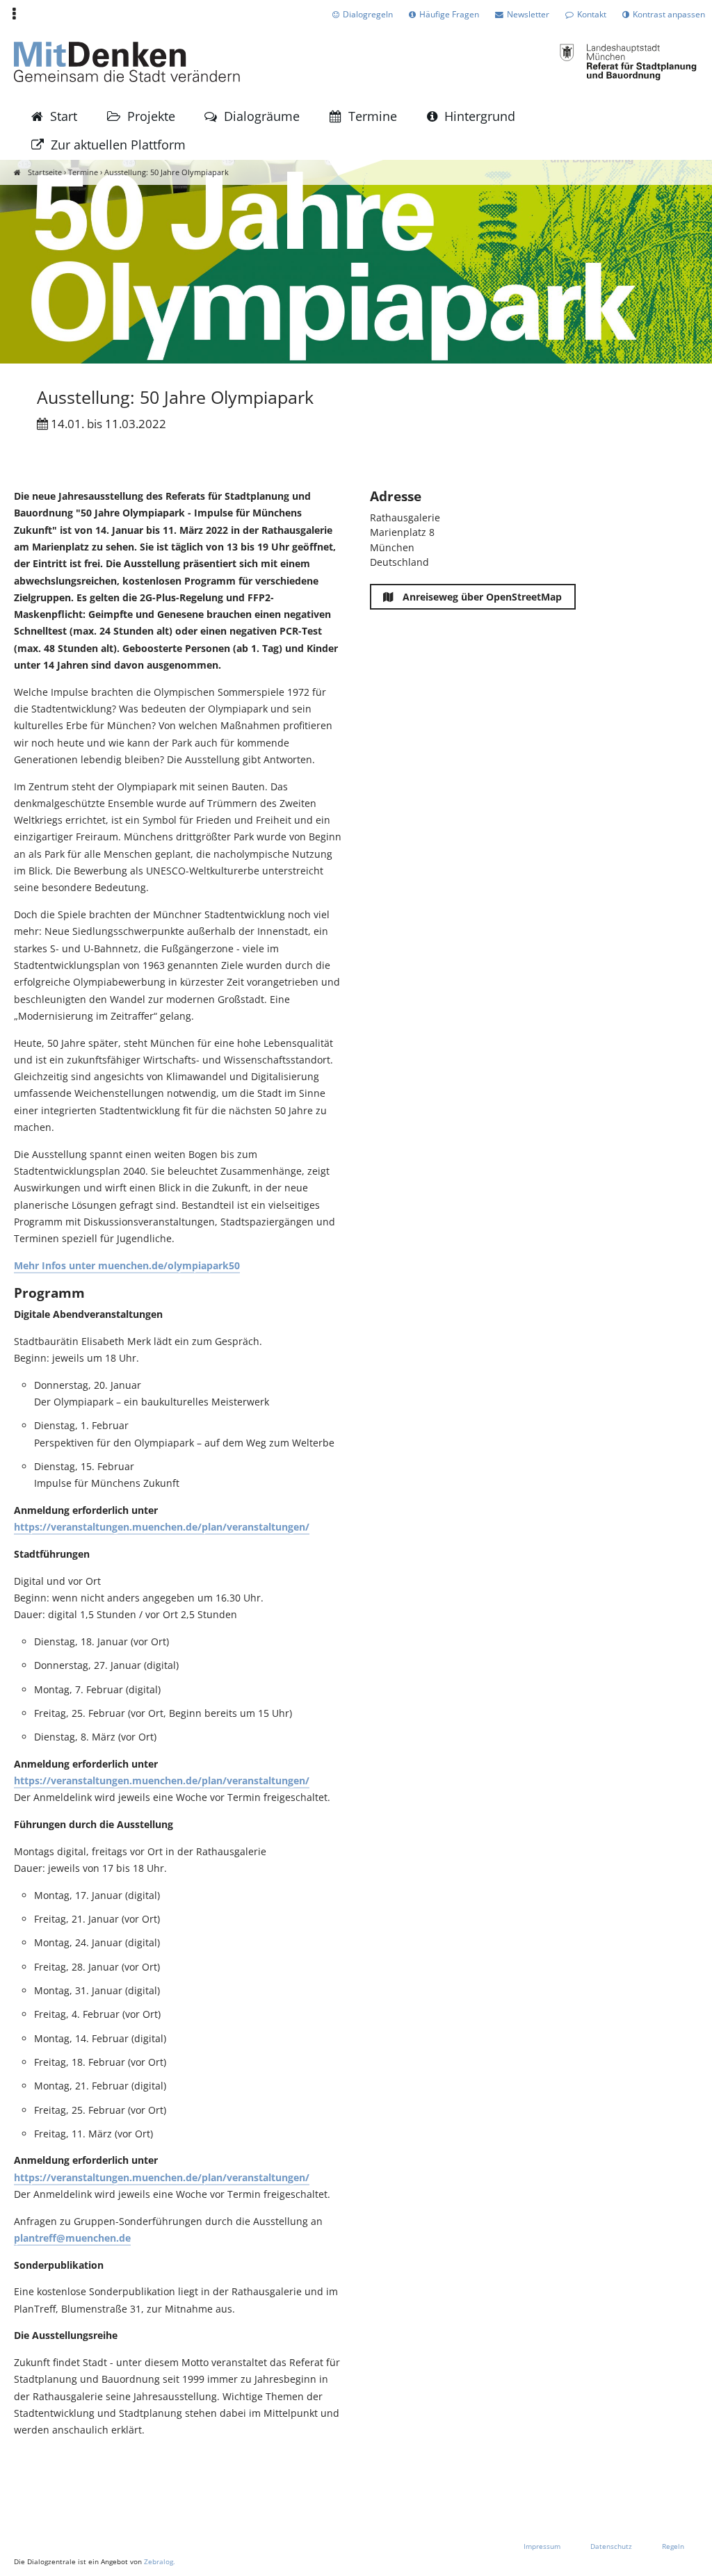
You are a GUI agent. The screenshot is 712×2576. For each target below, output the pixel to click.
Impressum (542, 2546)
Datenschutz (611, 2546)
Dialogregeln (368, 14)
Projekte (151, 116)
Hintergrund (480, 116)
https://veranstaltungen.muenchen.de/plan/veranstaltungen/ (162, 1527)
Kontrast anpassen (669, 14)
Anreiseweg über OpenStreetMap (481, 597)
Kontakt (592, 14)
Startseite (45, 172)
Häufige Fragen (449, 14)
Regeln (673, 2546)
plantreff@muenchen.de (72, 2238)
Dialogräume (262, 116)
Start (64, 116)
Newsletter (528, 14)
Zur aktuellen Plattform (118, 145)
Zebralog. (160, 2561)
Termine (373, 116)
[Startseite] (127, 65)
